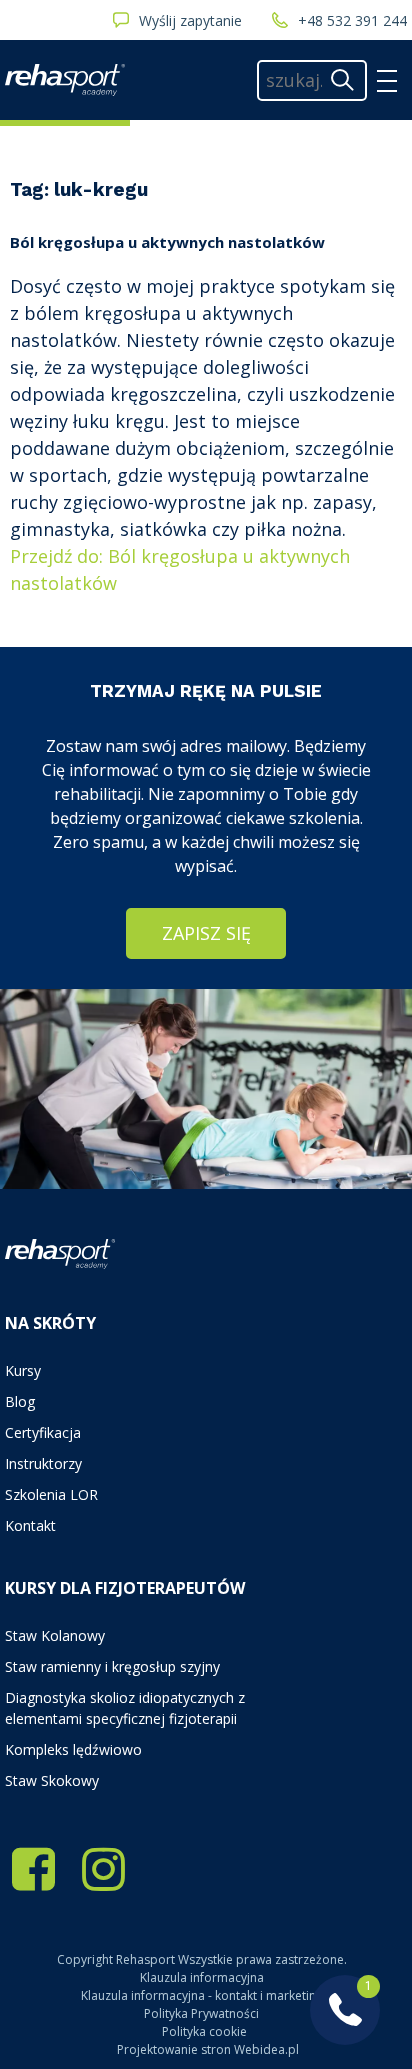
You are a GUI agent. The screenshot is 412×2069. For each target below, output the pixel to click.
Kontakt (30, 1525)
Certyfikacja (43, 1432)
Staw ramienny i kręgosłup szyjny (112, 1666)
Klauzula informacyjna (202, 1977)
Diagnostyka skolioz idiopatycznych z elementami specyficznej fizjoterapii (125, 1708)
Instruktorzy (43, 1463)
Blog (20, 1401)
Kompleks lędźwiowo (73, 1749)
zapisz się (206, 933)
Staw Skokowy (52, 1780)
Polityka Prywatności (201, 2013)
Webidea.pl (266, 2049)
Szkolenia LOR (51, 1494)
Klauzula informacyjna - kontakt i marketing (202, 1995)
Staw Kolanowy (55, 1635)
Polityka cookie (204, 2031)
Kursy (23, 1370)
